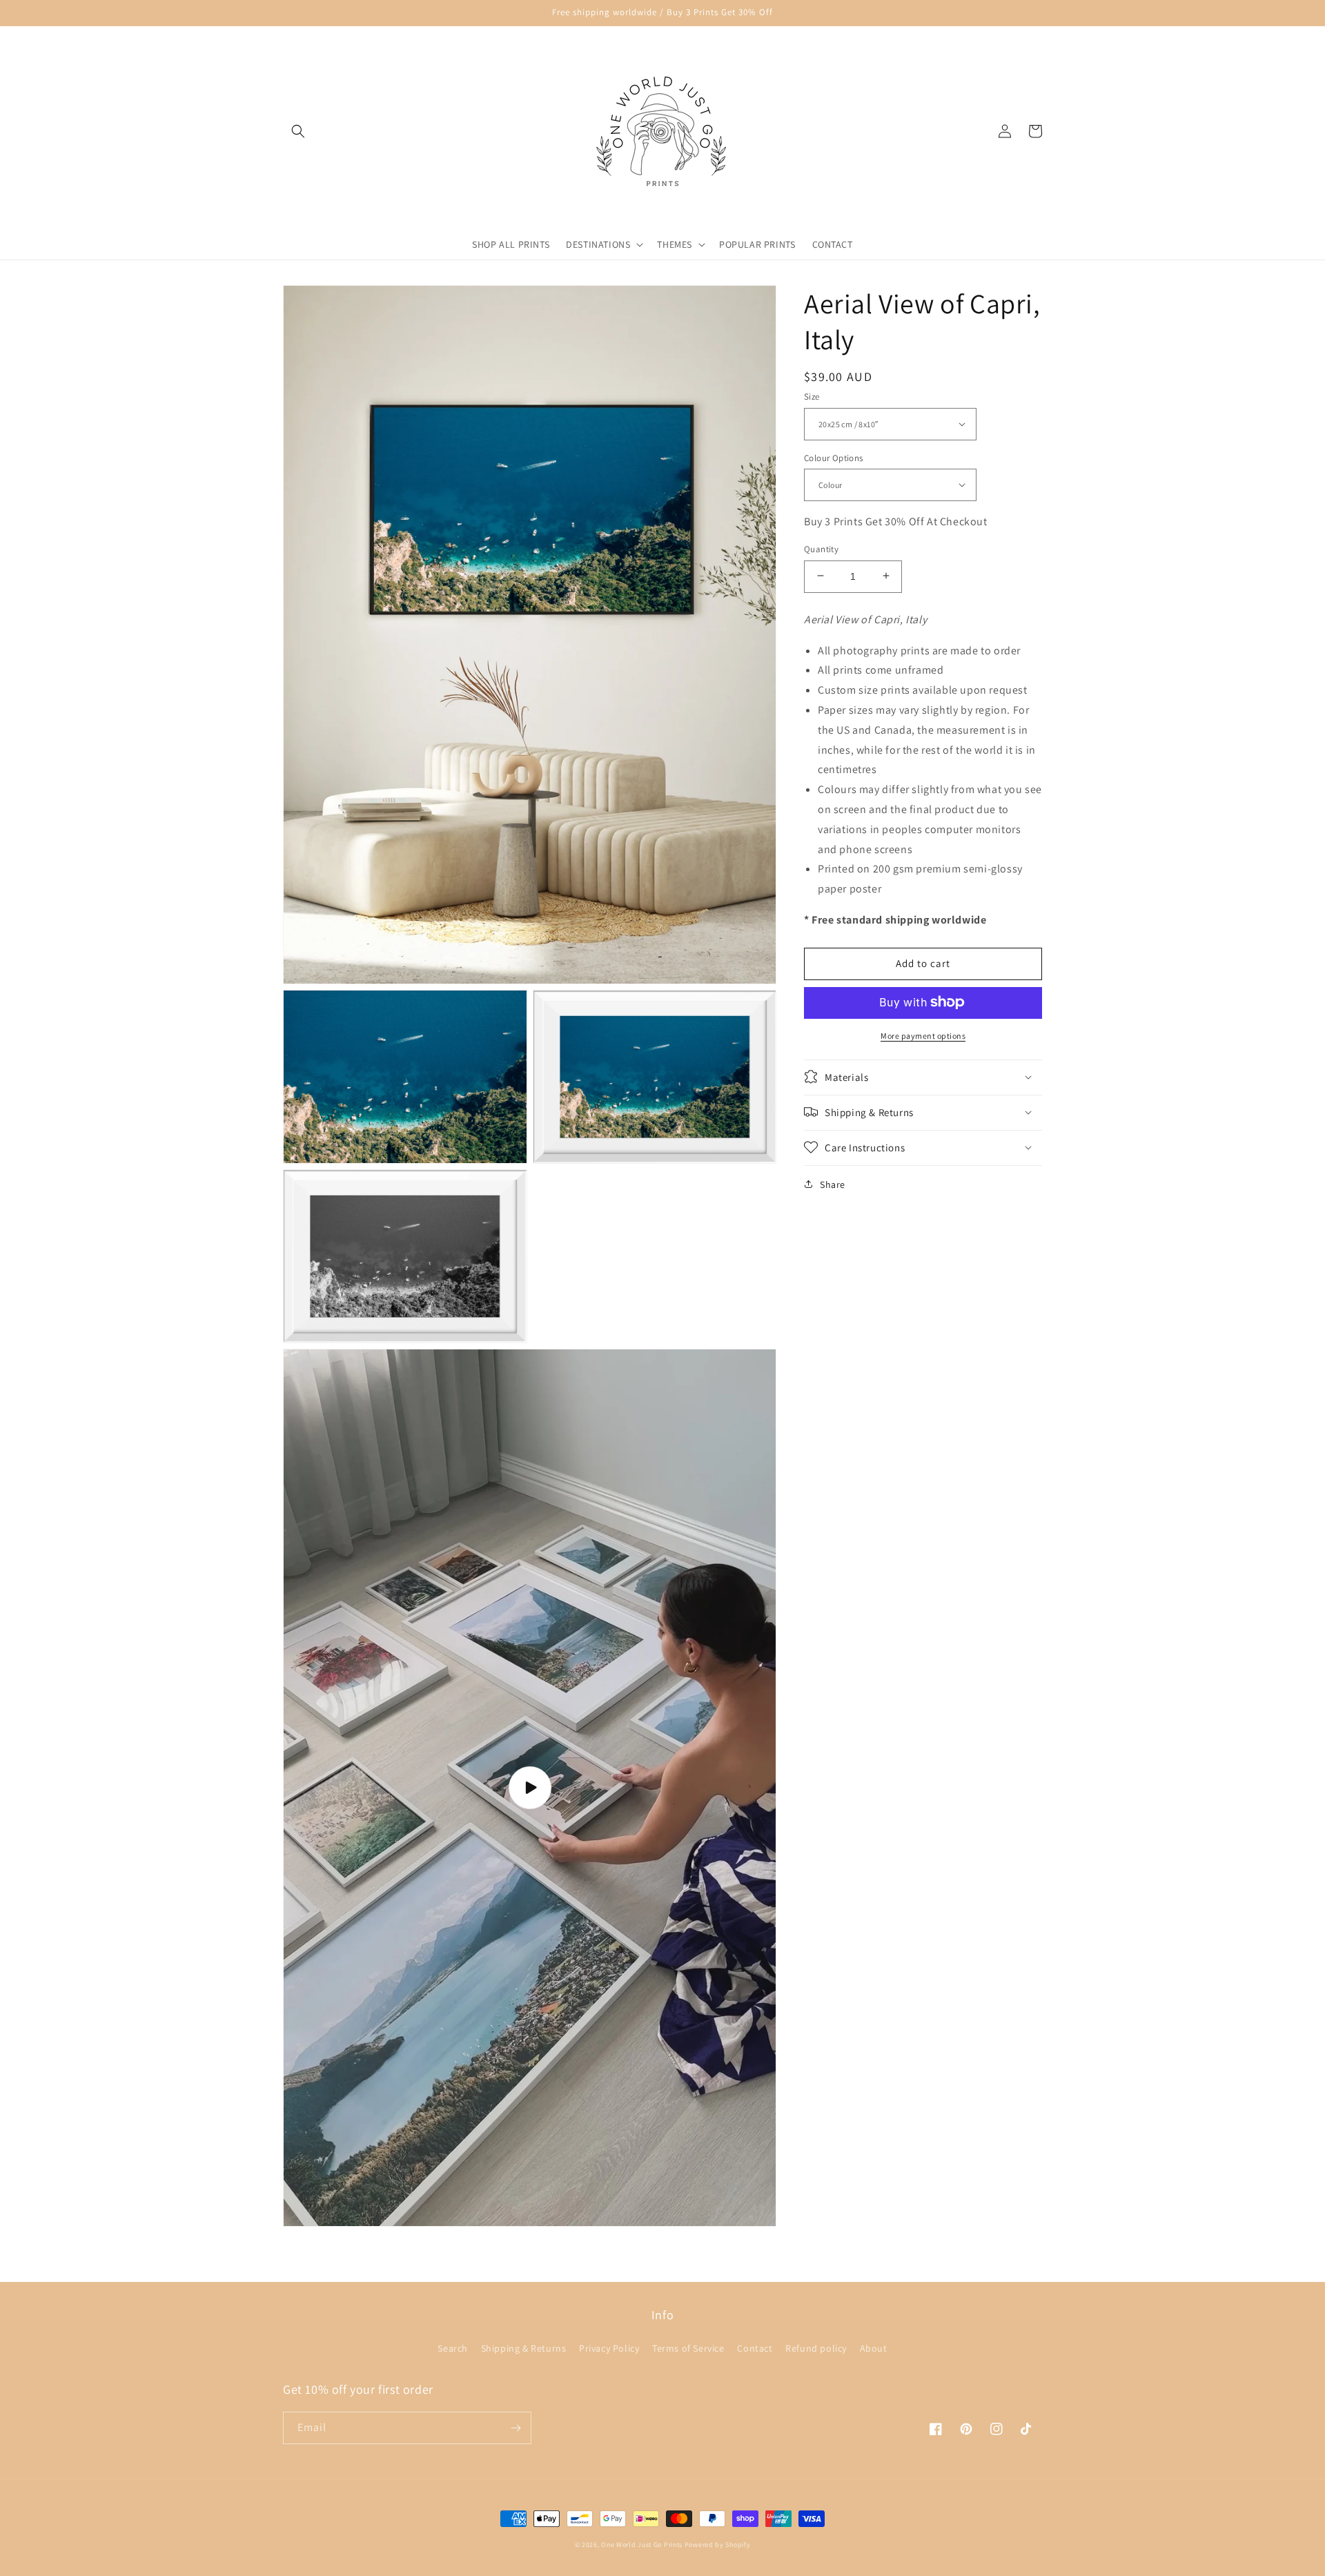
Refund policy (816, 2348)
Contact (755, 2348)
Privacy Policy (609, 2348)
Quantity (821, 548)
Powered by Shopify (718, 2545)
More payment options (923, 1035)
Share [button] (833, 1184)
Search (453, 2348)
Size (812, 397)
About (874, 2348)
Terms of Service (688, 2348)
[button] (298, 131)
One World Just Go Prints (642, 2545)
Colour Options (834, 457)
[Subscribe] (516, 2428)
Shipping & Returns (524, 2348)
